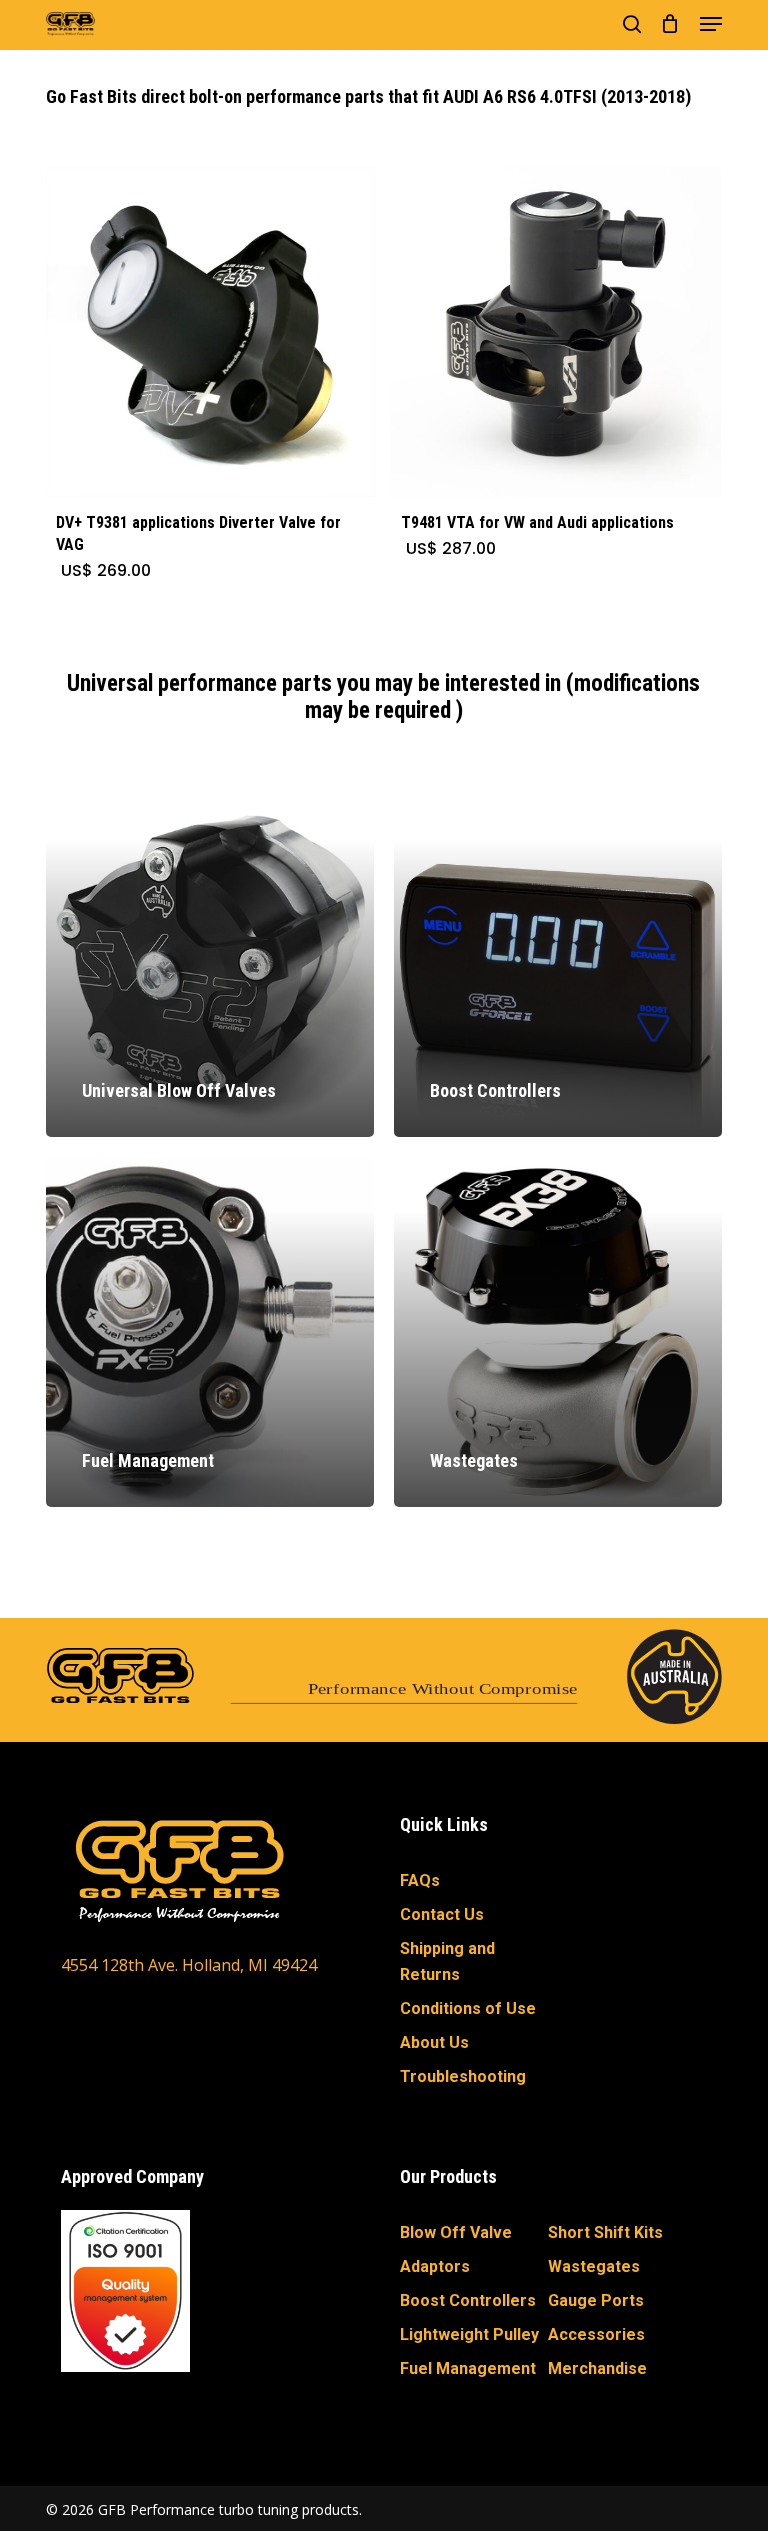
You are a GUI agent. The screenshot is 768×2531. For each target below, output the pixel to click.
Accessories (596, 2334)
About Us (434, 2042)
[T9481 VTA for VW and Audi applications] (556, 332)
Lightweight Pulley (469, 2334)
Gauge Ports (596, 2300)
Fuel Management (468, 2368)
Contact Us (442, 1914)
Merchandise (597, 2368)
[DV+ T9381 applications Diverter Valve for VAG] (211, 332)
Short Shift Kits (605, 2232)
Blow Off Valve (456, 2232)
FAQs (420, 1880)
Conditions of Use (468, 2008)
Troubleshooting (463, 2076)
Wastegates (594, 2266)
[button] (711, 24)
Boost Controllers (468, 2300)
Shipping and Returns (447, 1961)
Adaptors (435, 2266)
